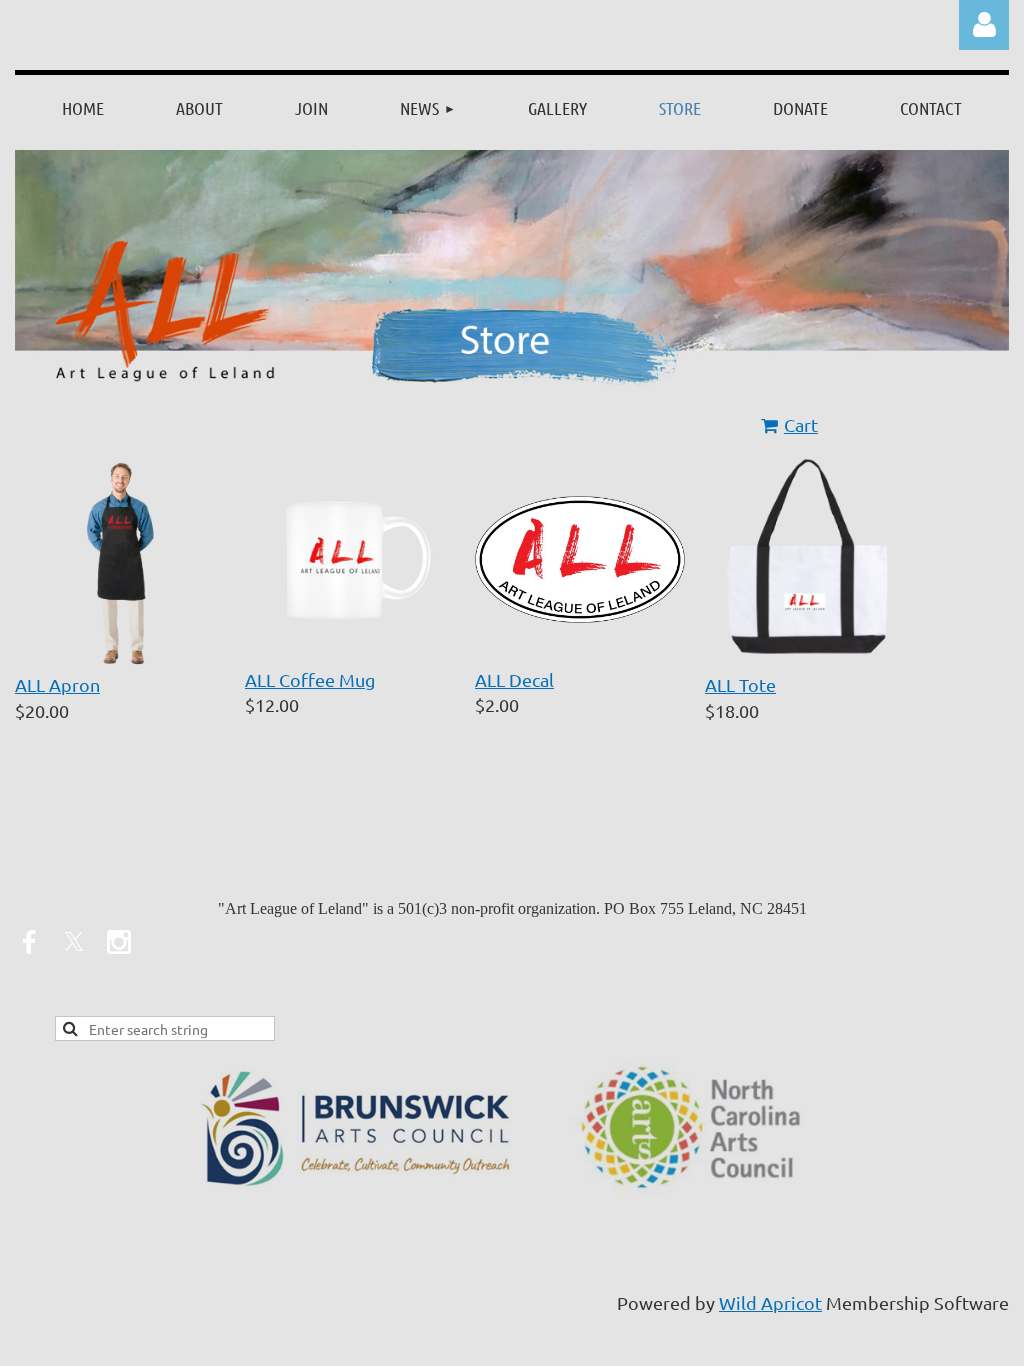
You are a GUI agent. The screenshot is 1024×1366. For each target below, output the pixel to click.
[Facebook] (29, 942)
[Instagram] (119, 942)
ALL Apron (57, 684)
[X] (74, 942)
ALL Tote (740, 684)
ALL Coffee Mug (310, 679)
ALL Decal (514, 679)
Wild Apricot (770, 1302)
